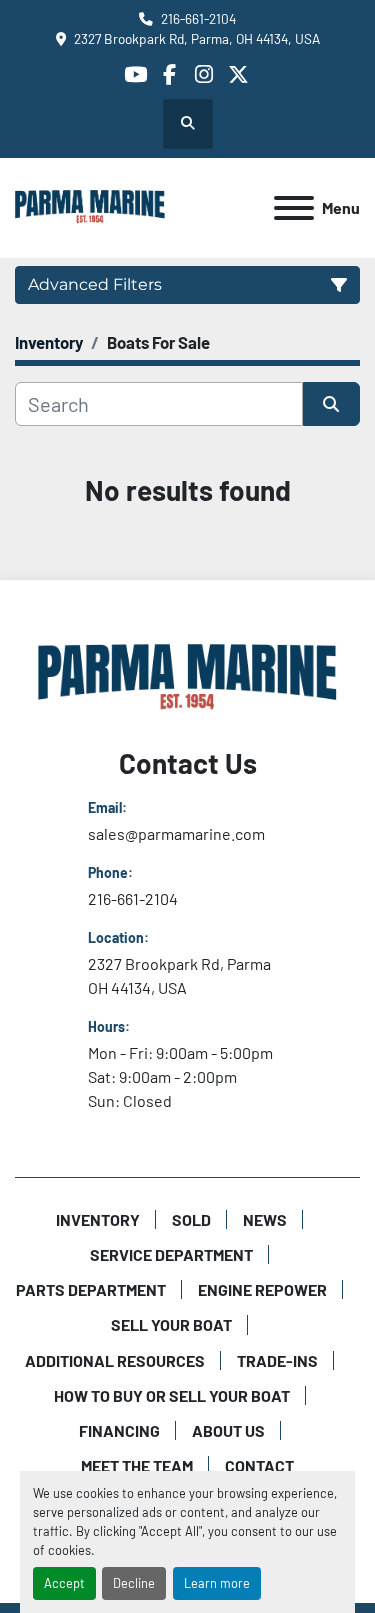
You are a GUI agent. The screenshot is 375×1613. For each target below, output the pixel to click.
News (265, 1219)
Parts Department (91, 1289)
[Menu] (294, 208)
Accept (64, 1583)
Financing (119, 1430)
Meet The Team (137, 1465)
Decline (134, 1583)
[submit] (332, 404)
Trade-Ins (277, 1360)
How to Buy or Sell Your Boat (172, 1395)
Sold (191, 1219)
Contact (259, 1465)
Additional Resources (115, 1360)
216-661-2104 (198, 18)
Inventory (98, 1219)
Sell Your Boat (171, 1324)
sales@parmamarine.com (176, 833)
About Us (228, 1430)
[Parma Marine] (188, 676)
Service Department (171, 1254)
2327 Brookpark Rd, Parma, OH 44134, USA (197, 38)
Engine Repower (262, 1289)
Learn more (217, 1583)
